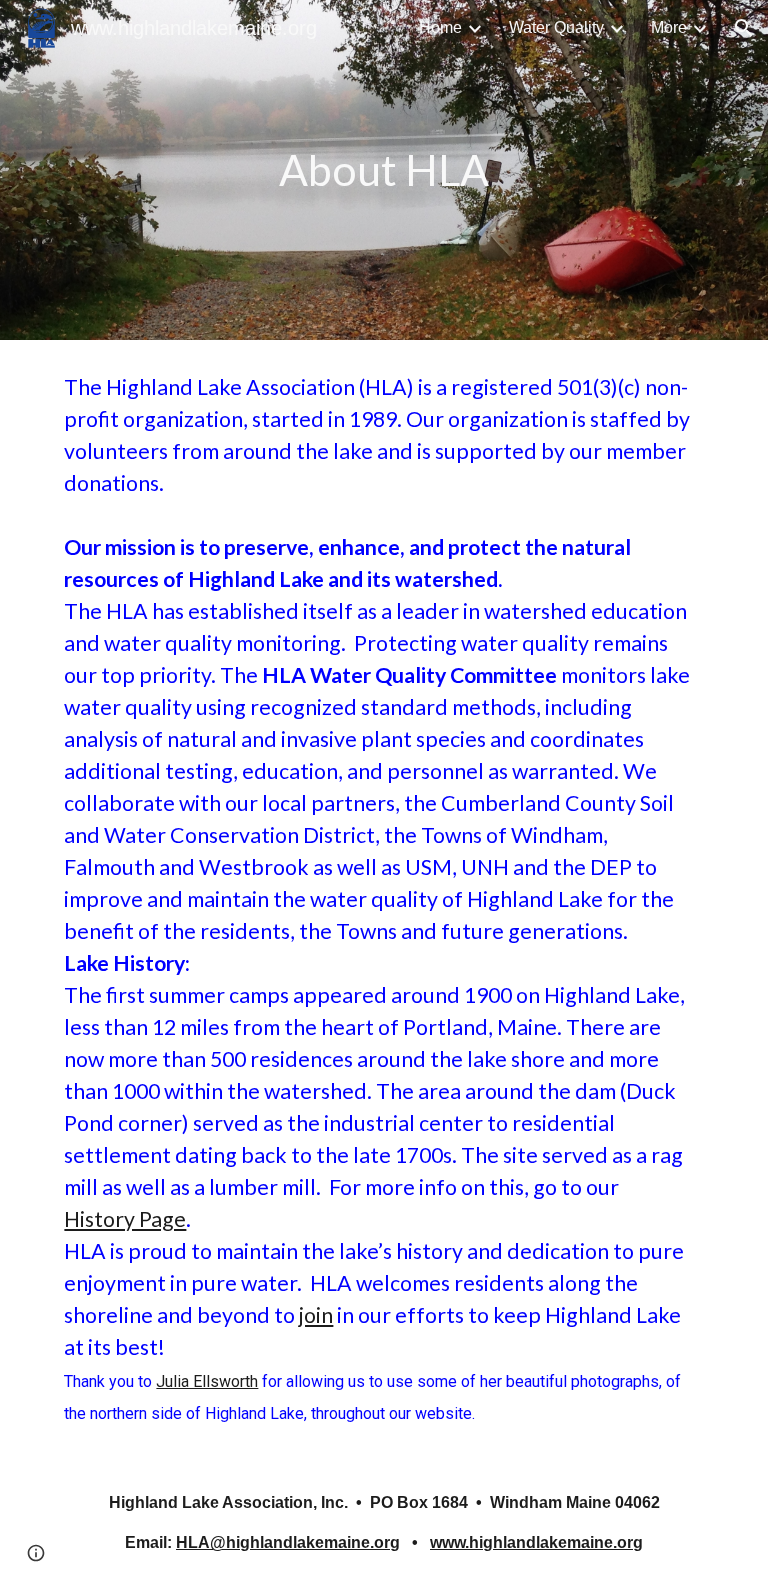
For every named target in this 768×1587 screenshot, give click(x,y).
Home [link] (440, 27)
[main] (383, 170)
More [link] (669, 27)
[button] (744, 28)
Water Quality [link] (556, 27)
